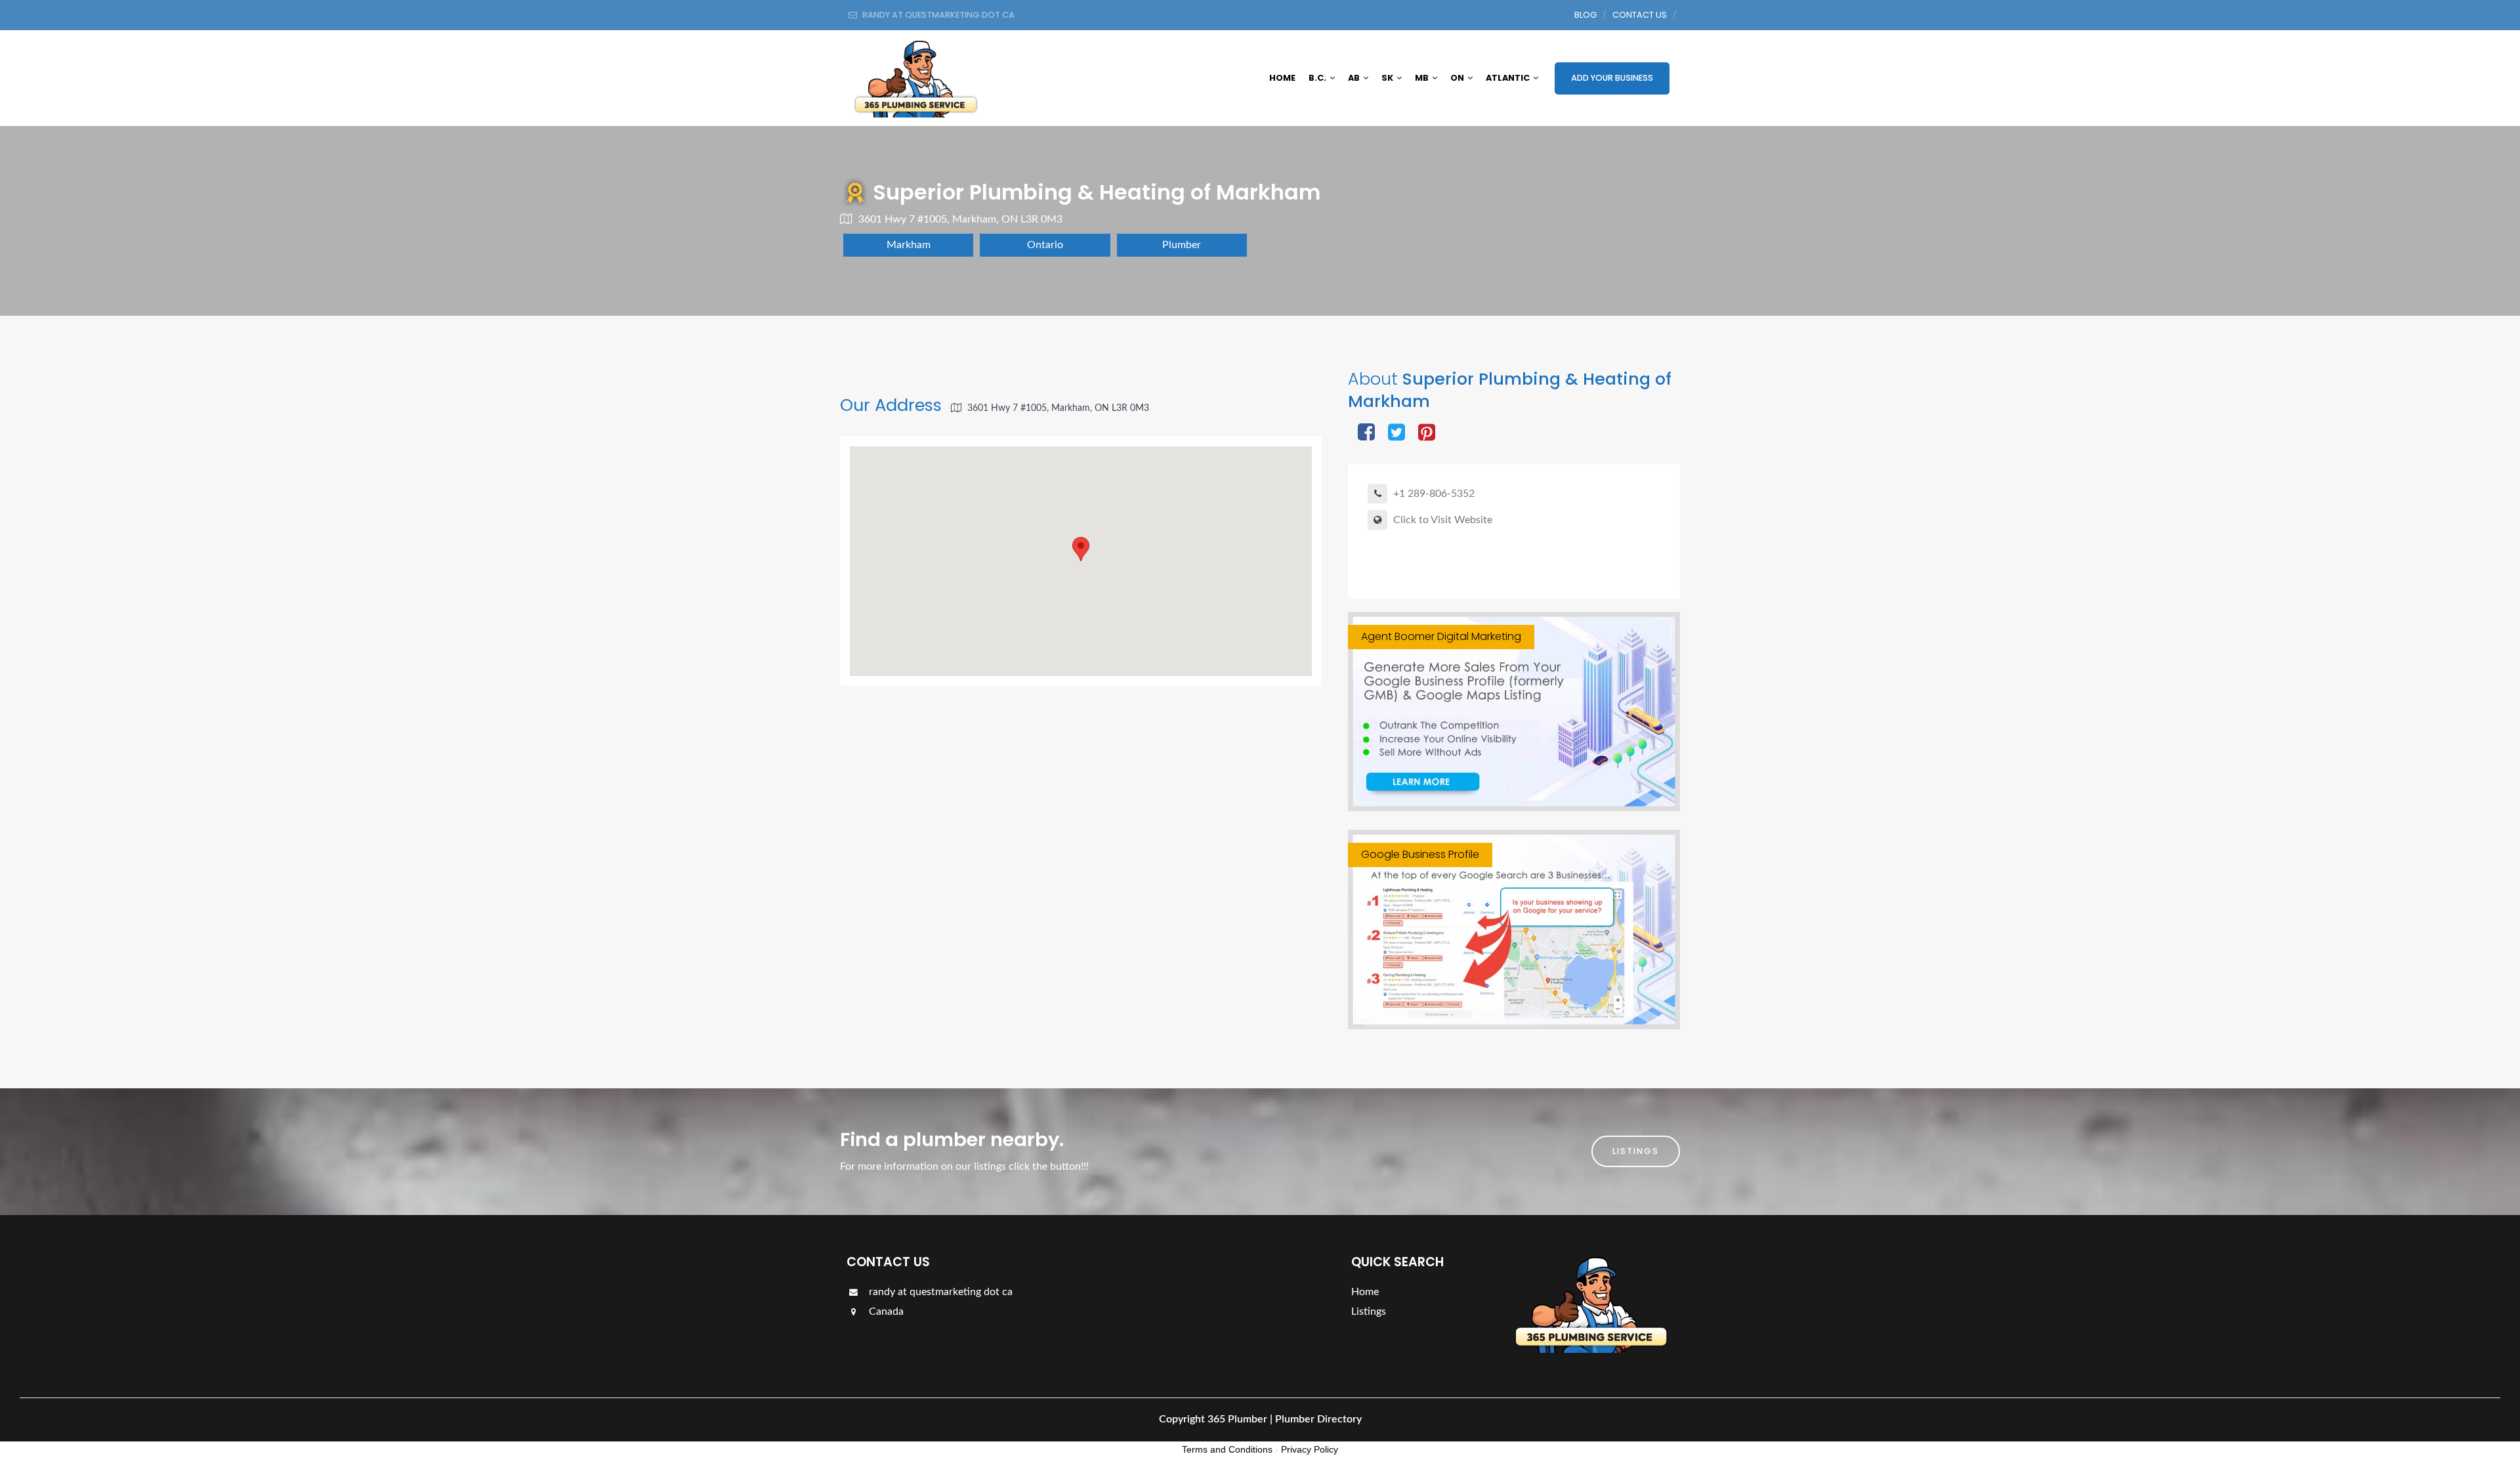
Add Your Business (1612, 78)
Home (1282, 78)
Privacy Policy (1310, 1449)
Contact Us (1640, 15)
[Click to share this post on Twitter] (1396, 434)
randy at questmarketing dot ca (939, 1292)
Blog (1585, 15)
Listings (1636, 1151)
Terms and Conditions (1227, 1449)
